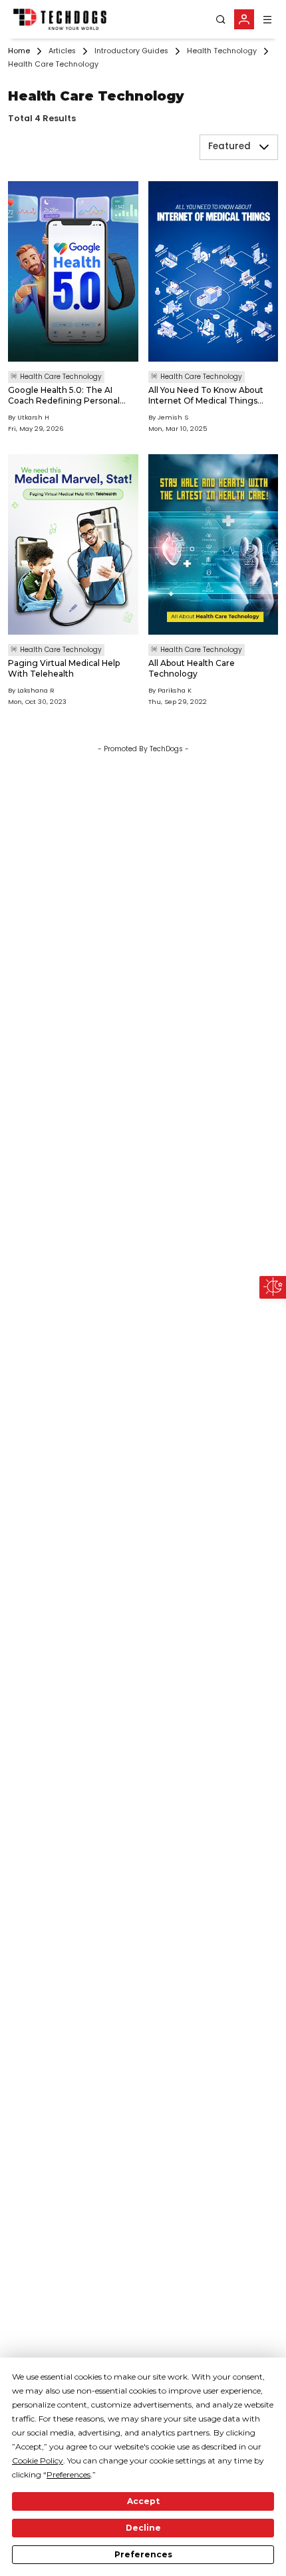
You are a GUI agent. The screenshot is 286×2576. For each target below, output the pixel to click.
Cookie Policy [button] (38, 2460)
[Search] (221, 20)
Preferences (143, 2554)
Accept (143, 2501)
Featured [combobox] (229, 147)
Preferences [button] (69, 2474)
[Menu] (267, 20)
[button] (264, 147)
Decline (143, 2528)
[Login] (244, 19)
